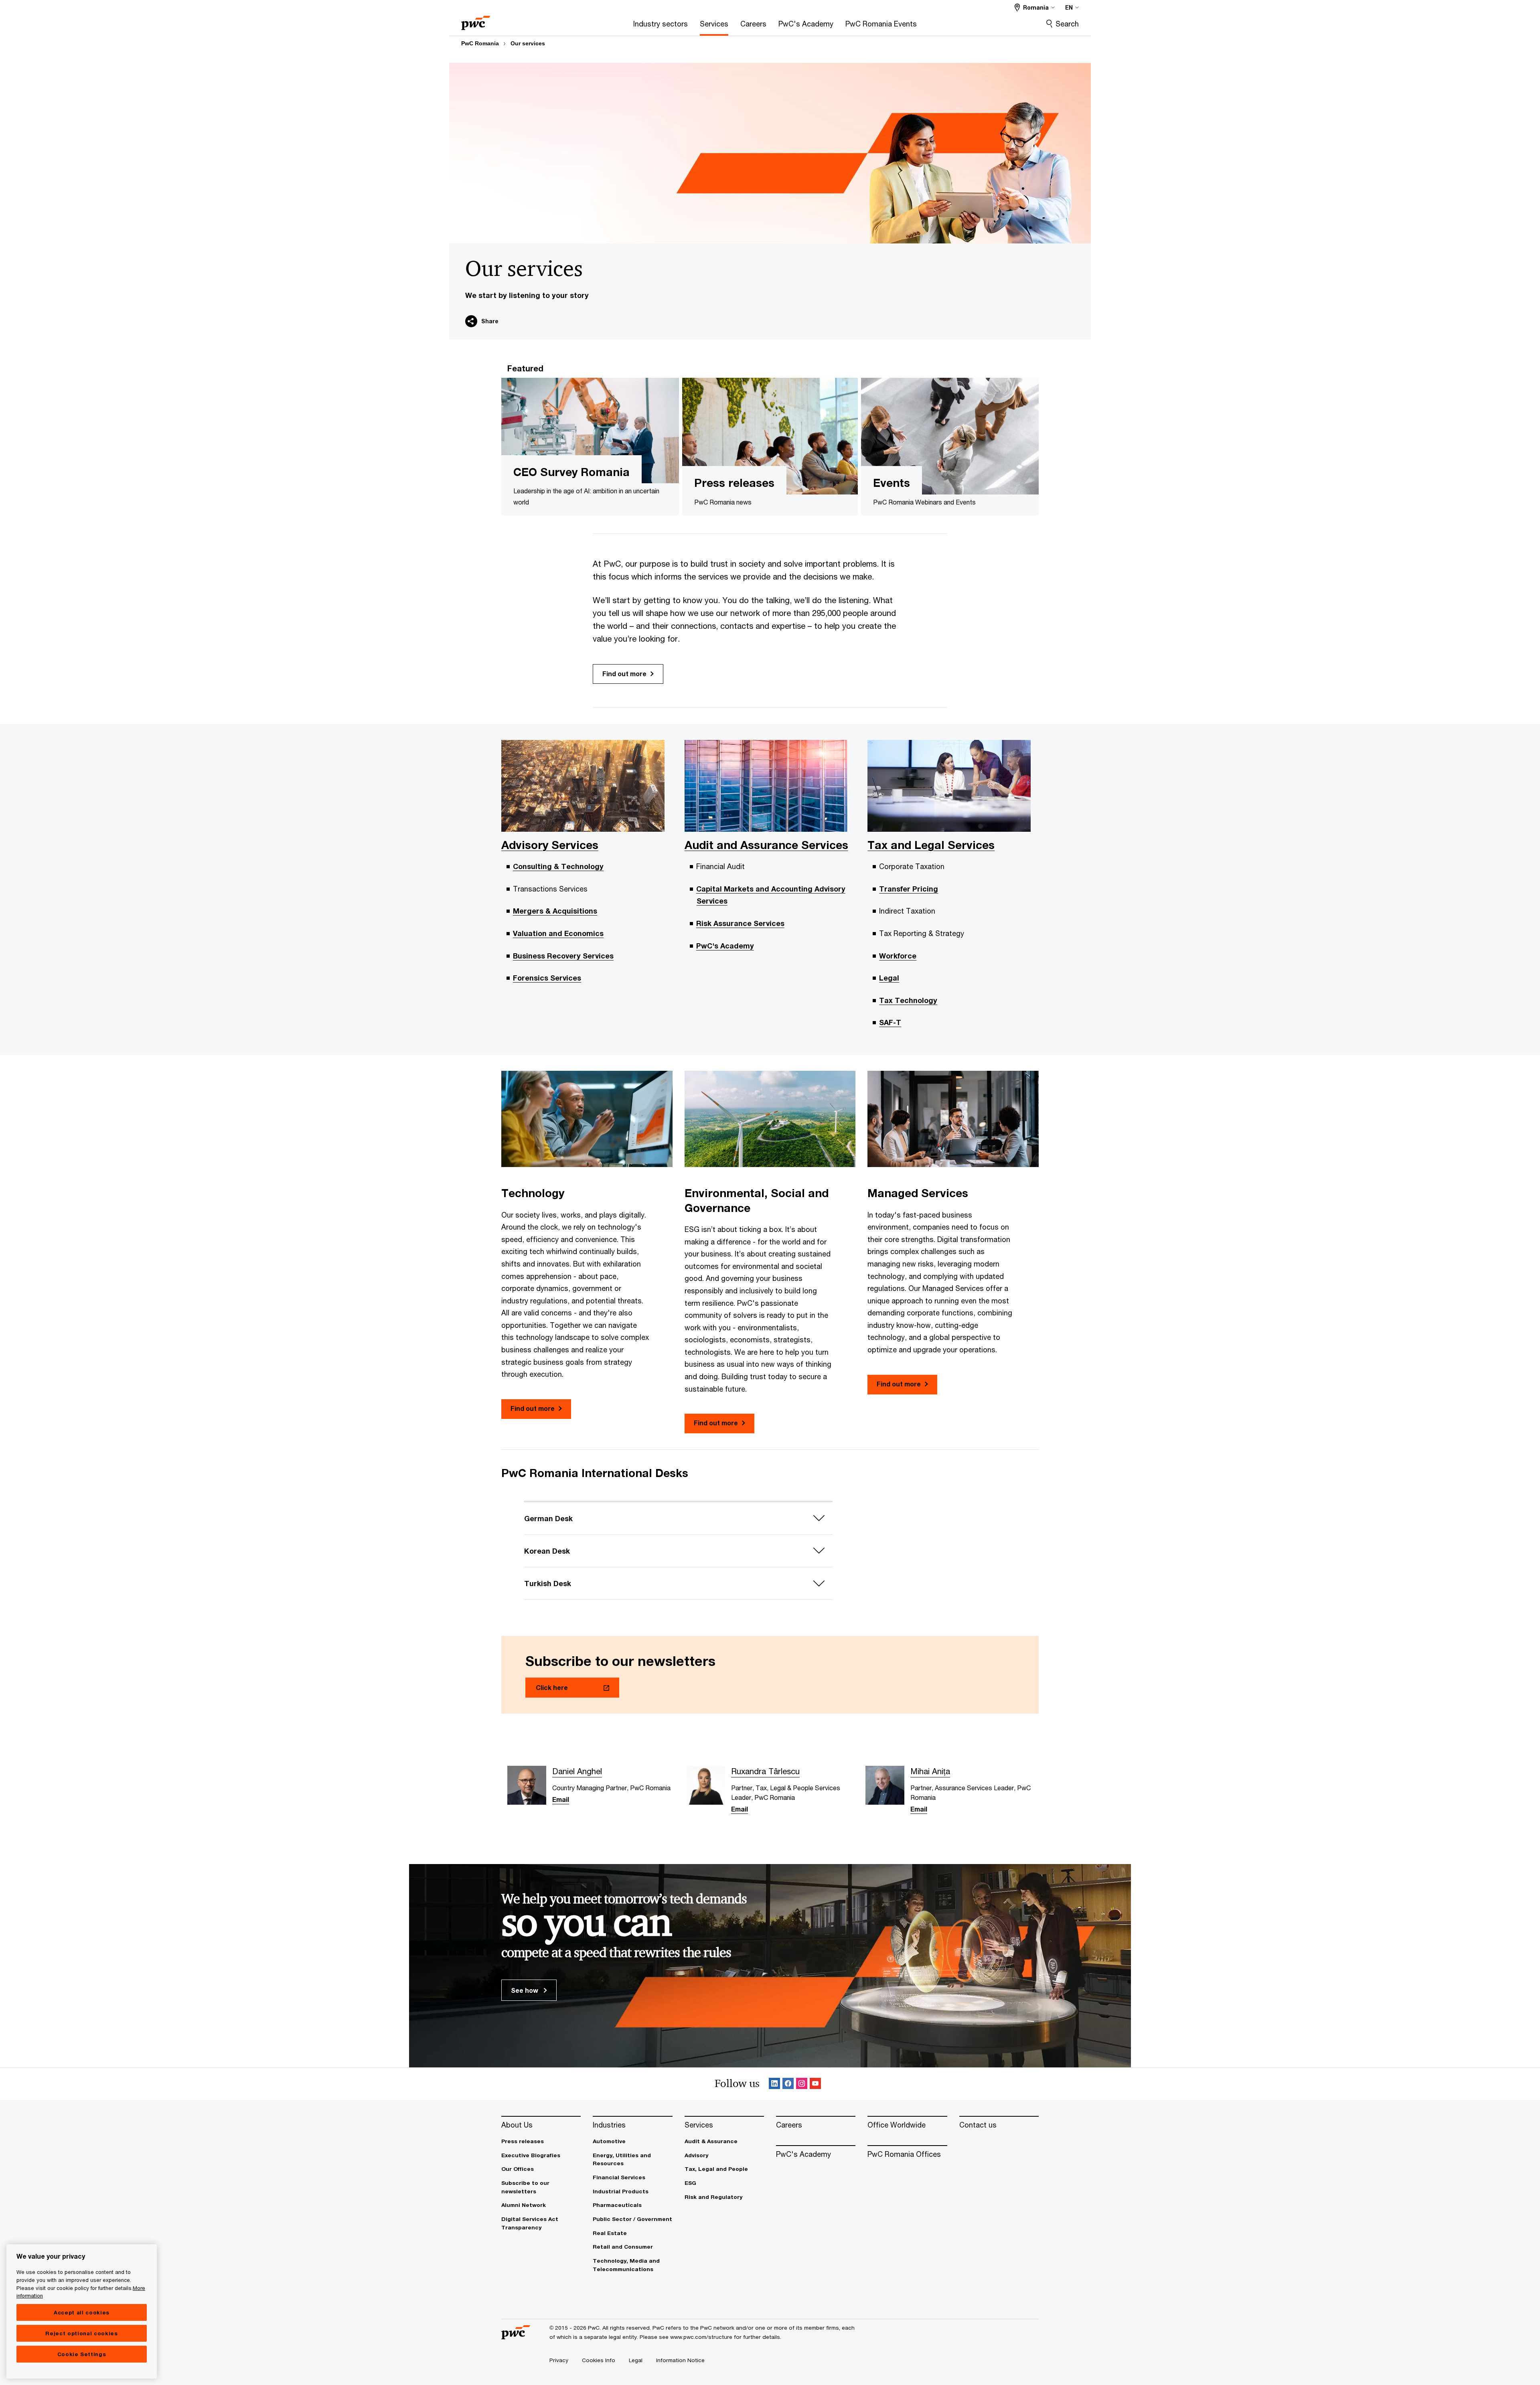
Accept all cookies (82, 2312)
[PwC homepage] (476, 20)
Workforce (898, 956)
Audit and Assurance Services (766, 845)
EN (1069, 7)
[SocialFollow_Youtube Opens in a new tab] (815, 2084)
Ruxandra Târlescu (765, 1771)
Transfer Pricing (909, 889)
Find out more (624, 674)
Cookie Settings (82, 2354)
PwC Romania (480, 43)
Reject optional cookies (81, 2333)
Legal (889, 978)
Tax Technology (908, 1000)
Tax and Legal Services (931, 845)
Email (561, 1799)
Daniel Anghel (577, 1771)
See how (525, 1990)
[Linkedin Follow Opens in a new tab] (774, 2084)
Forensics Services (547, 978)
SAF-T (890, 1022)
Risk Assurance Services (740, 923)
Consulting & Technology (558, 866)
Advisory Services (550, 845)
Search (1067, 24)
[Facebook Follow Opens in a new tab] (788, 2084)
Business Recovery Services (563, 956)
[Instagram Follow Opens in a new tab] (802, 2084)
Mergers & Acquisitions (555, 911)
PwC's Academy (725, 946)
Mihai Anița (930, 1771)
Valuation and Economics (558, 933)
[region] (82, 2311)
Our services (528, 43)
